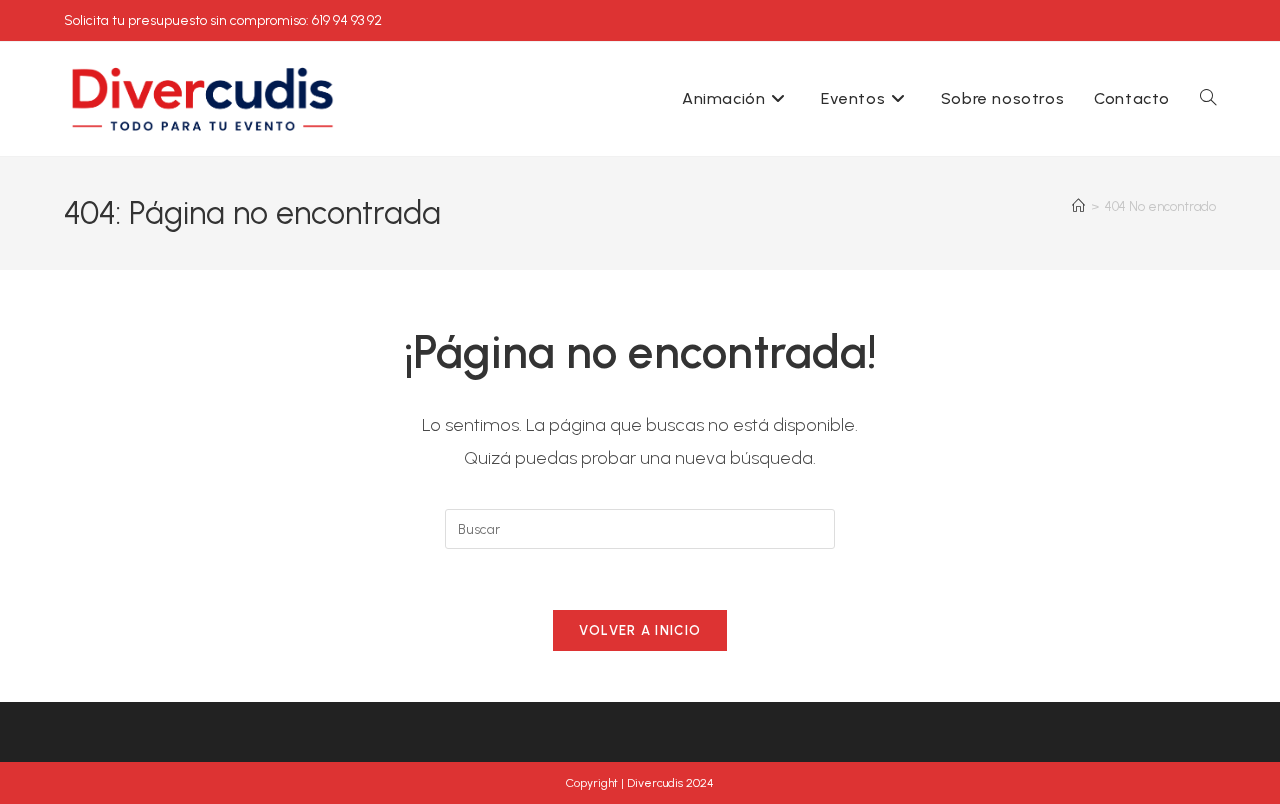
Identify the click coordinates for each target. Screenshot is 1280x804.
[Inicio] (1078, 206)
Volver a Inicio (640, 630)
